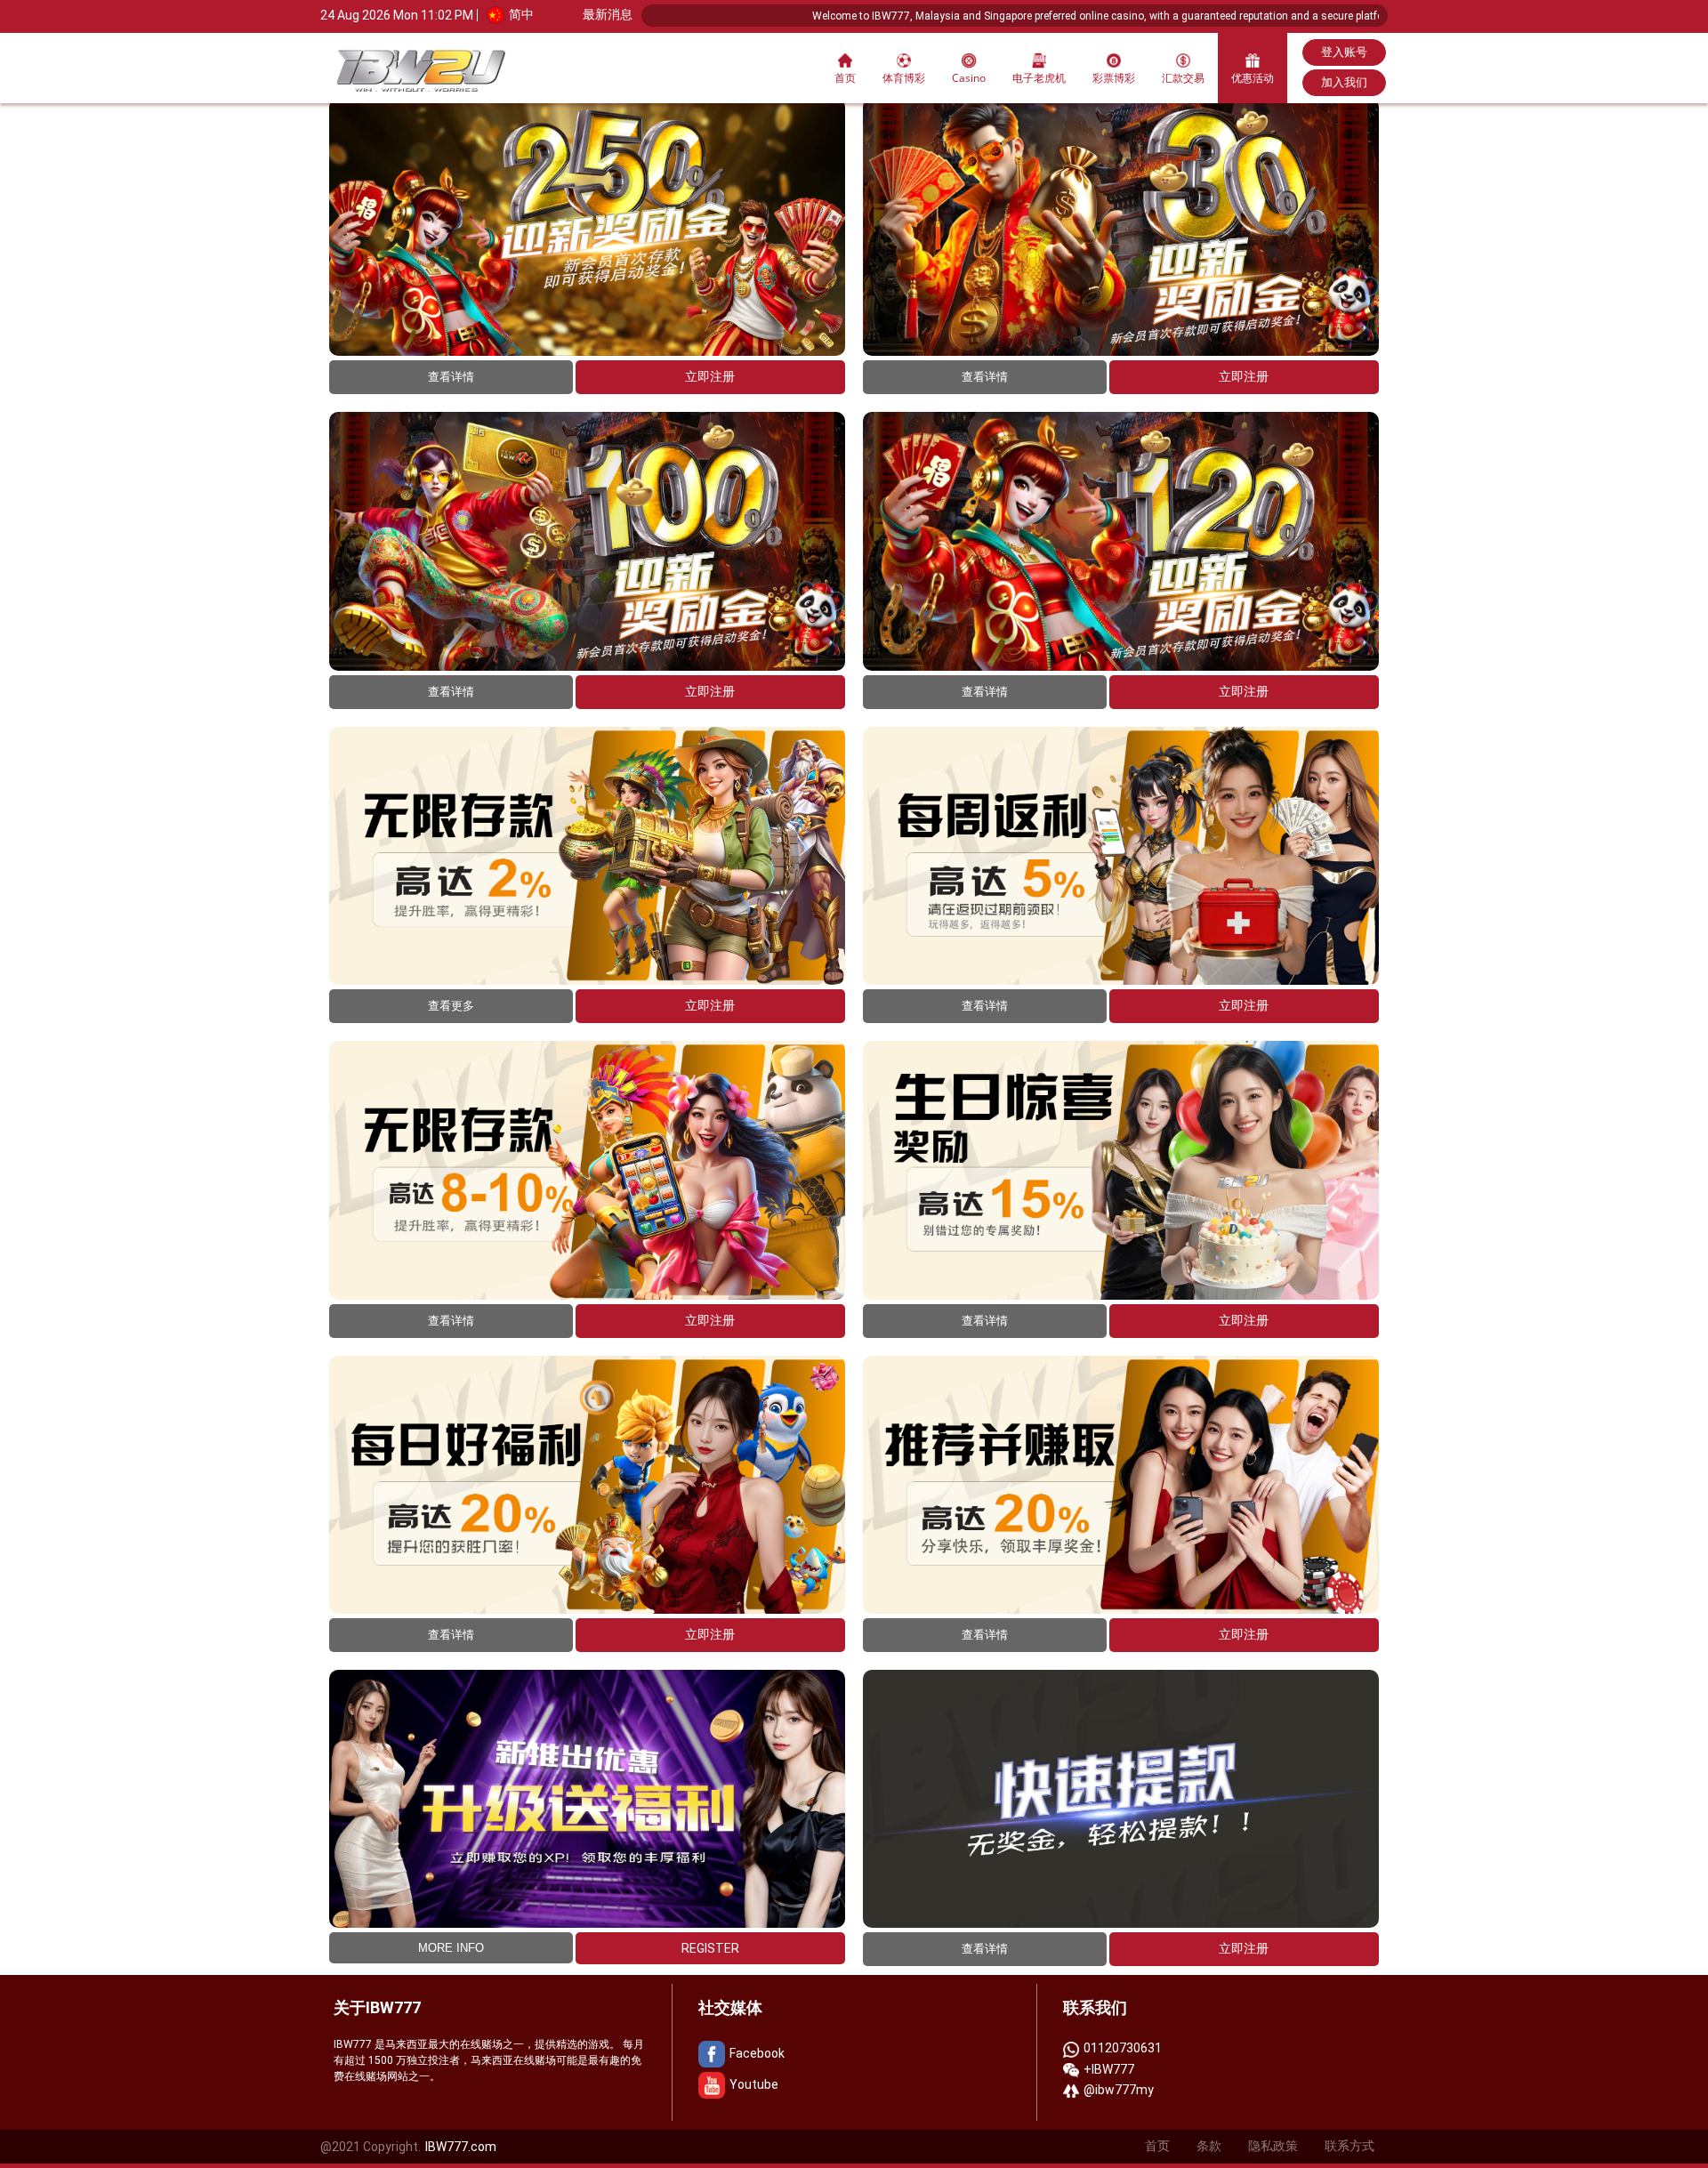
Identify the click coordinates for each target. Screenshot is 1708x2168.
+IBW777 (1109, 2069)
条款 (1209, 2146)
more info (451, 1948)
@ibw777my (1119, 2090)
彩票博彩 (1114, 78)
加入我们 (1344, 82)
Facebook (757, 2053)
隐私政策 (1273, 2146)
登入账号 (1344, 52)
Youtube (754, 2084)
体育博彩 (904, 78)
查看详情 (451, 377)
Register (710, 1948)
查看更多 (451, 1006)
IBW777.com (461, 2147)
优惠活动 (1253, 78)
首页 (845, 78)
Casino (969, 78)
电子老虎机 (1039, 78)
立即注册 (710, 376)
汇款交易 (1183, 78)
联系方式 (1349, 2146)
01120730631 (1123, 2048)
